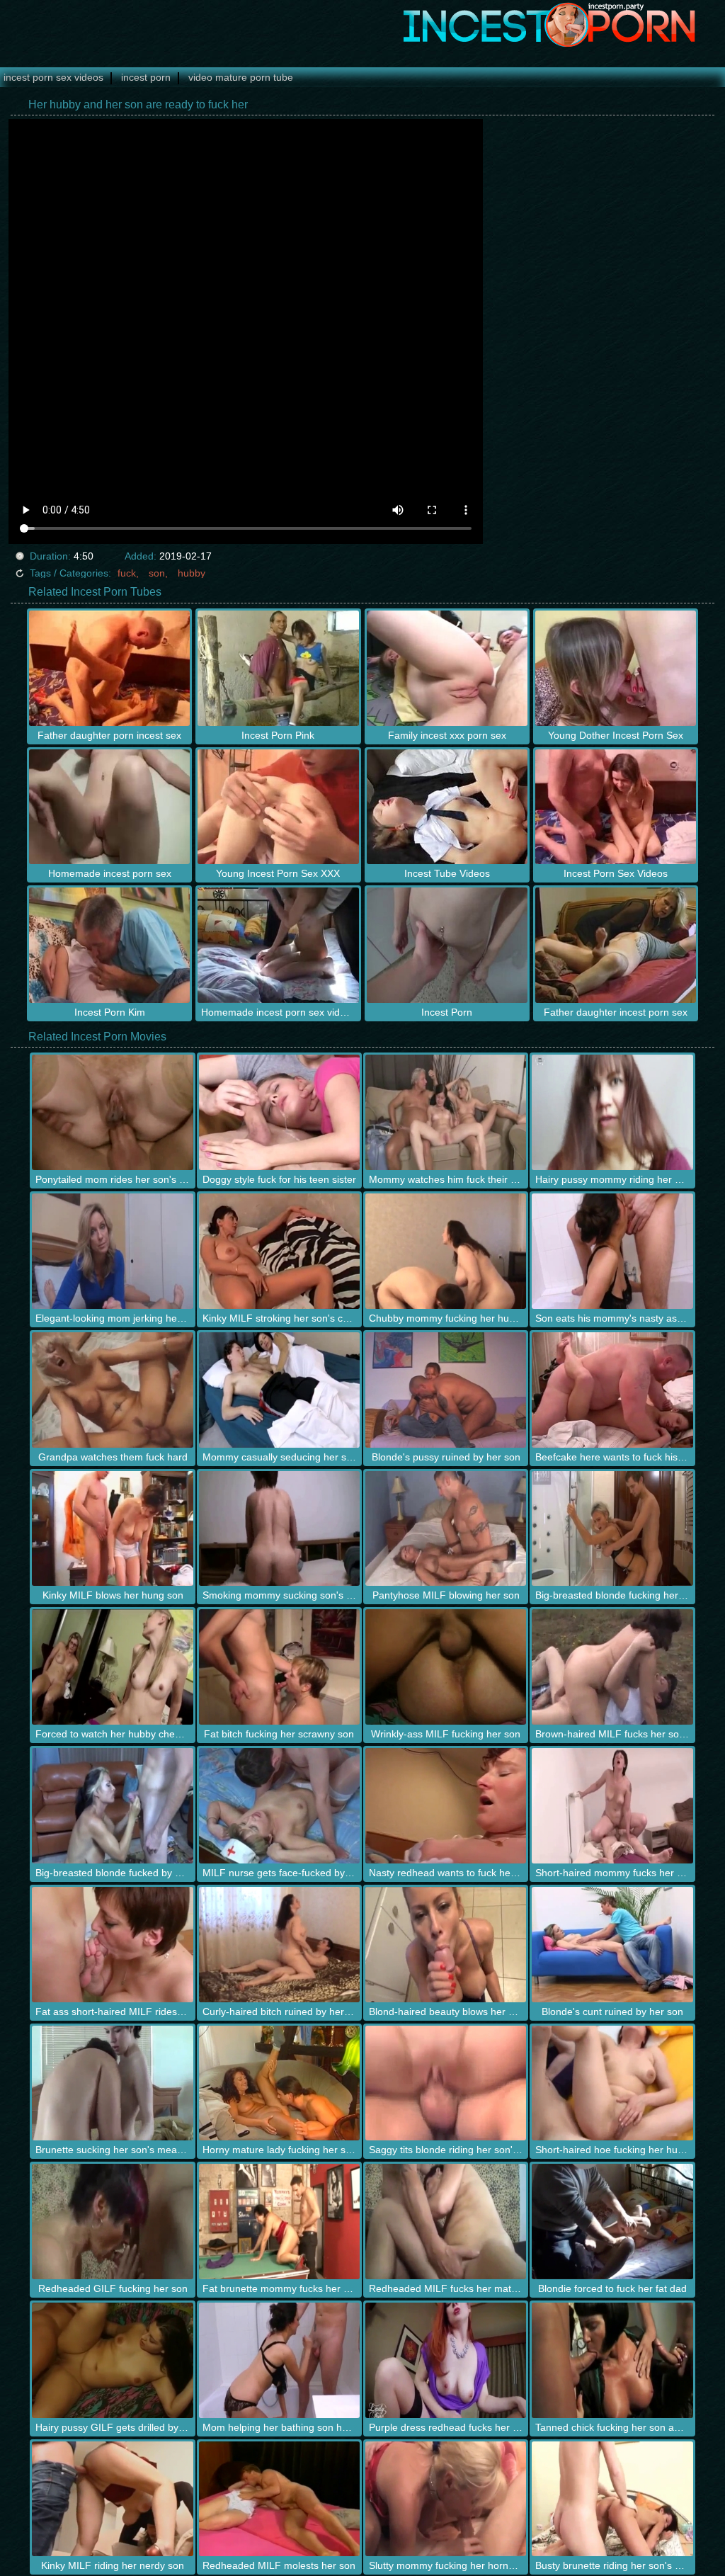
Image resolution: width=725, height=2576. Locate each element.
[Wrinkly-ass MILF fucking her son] (446, 1667)
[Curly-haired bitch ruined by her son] (279, 1945)
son (157, 573)
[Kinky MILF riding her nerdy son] (112, 2499)
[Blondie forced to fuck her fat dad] (612, 2222)
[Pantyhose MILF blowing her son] (446, 1529)
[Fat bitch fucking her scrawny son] (279, 1667)
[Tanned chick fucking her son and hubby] (612, 2360)
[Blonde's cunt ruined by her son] (612, 1945)
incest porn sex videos (53, 77)
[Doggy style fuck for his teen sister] (279, 1112)
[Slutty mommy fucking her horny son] (446, 2499)
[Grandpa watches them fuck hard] (112, 1390)
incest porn (146, 77)
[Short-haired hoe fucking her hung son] (612, 2083)
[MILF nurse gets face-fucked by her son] (279, 1806)
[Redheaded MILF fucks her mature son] (446, 2222)
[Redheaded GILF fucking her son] (112, 2222)
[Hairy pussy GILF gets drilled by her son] (112, 2360)
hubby (192, 573)
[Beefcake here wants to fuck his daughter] (612, 1390)
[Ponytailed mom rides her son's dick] (112, 1112)
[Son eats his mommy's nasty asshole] (612, 1251)
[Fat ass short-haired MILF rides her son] (112, 1945)
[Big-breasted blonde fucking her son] (612, 1529)
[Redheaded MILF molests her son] (279, 2499)
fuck (127, 573)
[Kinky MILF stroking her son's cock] (279, 1251)
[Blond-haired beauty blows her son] (446, 1945)
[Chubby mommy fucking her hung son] (446, 1251)
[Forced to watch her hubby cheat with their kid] (112, 1667)
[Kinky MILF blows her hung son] (112, 1529)
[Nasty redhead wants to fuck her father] (446, 1806)
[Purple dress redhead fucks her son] (446, 2360)
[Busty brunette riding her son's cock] (612, 2499)
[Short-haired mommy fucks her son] (612, 1806)
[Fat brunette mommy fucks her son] (279, 2222)
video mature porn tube (241, 77)
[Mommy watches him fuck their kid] (446, 1112)
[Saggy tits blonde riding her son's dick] (446, 2083)
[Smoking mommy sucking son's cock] (279, 1529)
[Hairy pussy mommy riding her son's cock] (612, 1112)
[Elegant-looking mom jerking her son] (112, 1251)
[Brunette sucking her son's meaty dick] (112, 2083)
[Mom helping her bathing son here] (279, 2360)
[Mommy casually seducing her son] (279, 1390)
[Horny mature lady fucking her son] (279, 2083)
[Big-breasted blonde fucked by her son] (112, 1806)
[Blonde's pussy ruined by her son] (446, 1390)
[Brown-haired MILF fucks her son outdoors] (612, 1667)
